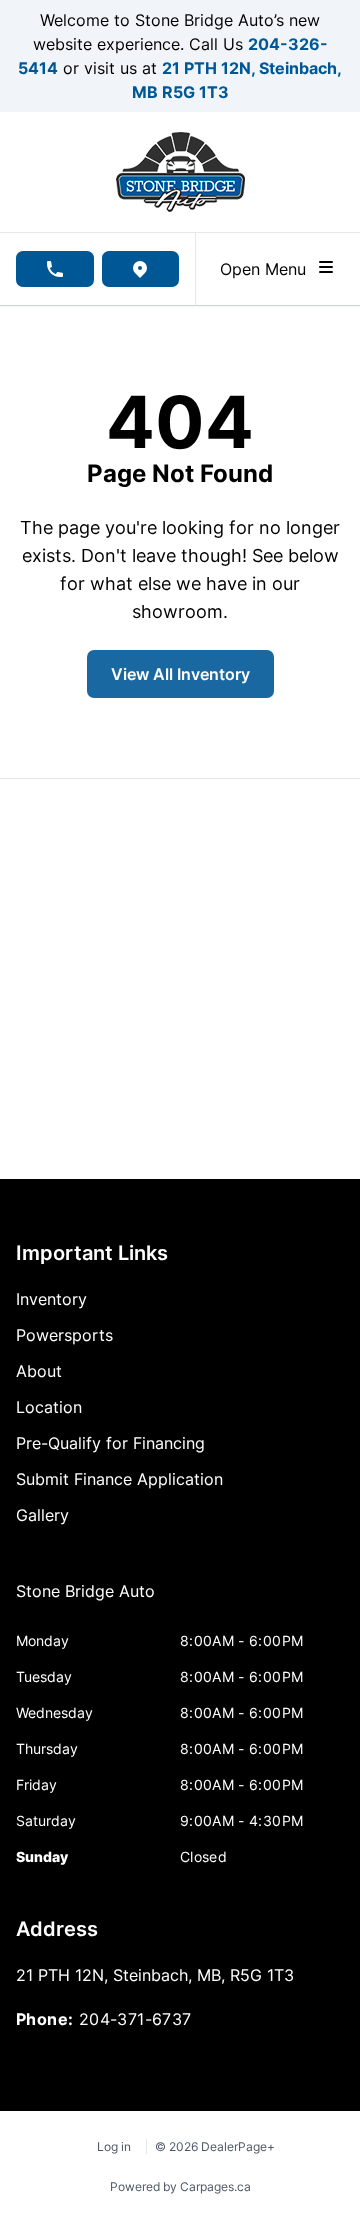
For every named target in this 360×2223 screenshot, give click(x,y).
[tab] (85, 1601)
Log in (114, 2146)
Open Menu (268, 269)
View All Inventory (180, 674)
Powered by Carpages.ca (180, 2186)
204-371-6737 (135, 2019)
